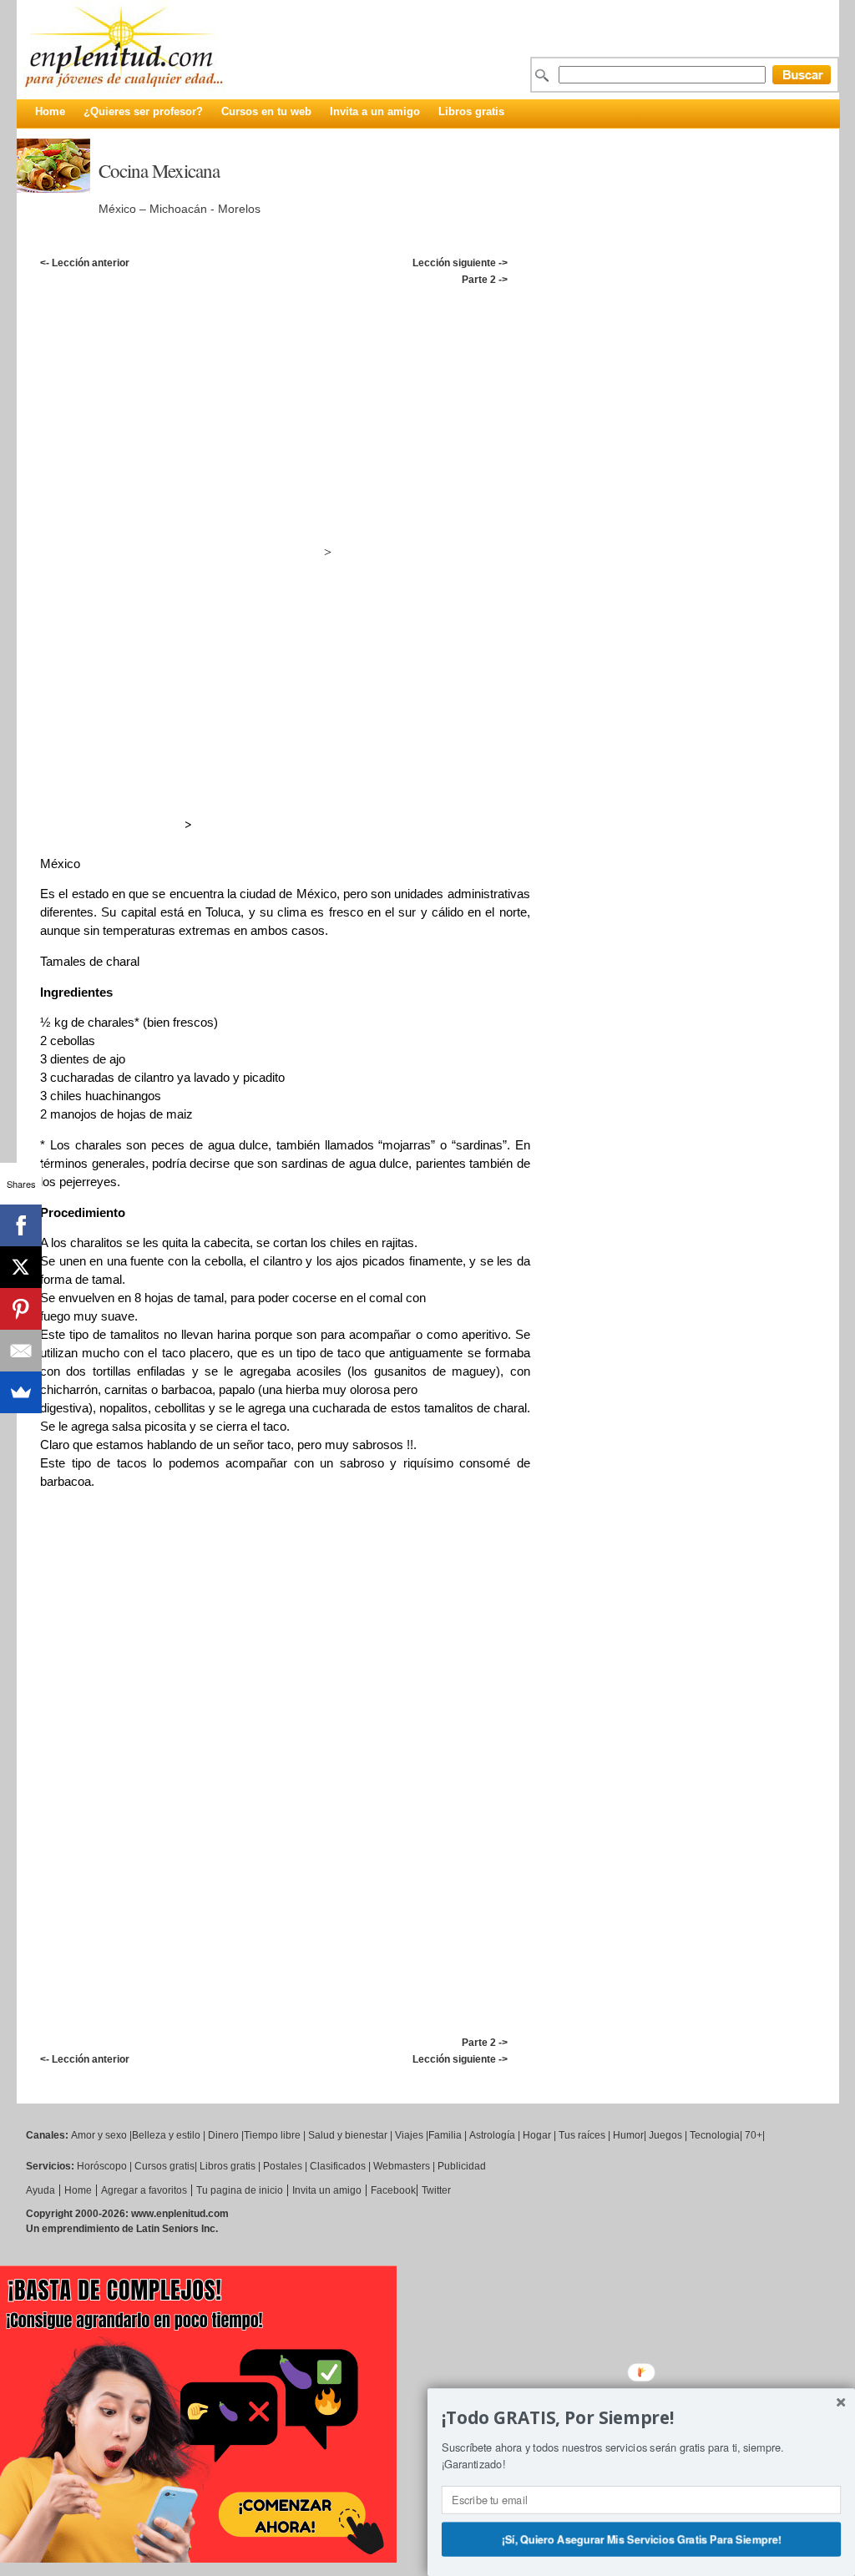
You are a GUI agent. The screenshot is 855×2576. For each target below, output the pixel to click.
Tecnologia (715, 2135)
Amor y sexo (99, 2135)
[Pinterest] (21, 1309)
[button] (641, 2418)
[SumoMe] (21, 1392)
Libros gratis (471, 111)
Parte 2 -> (485, 280)
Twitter (436, 2190)
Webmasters (402, 2166)
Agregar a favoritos (144, 2190)
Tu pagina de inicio (240, 2190)
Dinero (223, 2135)
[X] (21, 1267)
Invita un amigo (327, 2190)
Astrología (492, 2135)
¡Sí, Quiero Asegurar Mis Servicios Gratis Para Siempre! (641, 2538)
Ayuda (40, 2190)
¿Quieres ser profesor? (143, 111)
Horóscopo (102, 2166)
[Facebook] (21, 1225)
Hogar (537, 2135)
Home (50, 111)
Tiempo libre (272, 2135)
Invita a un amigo (375, 111)
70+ (754, 2135)
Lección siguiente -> (460, 263)
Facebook (393, 2190)
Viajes (409, 2135)
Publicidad (462, 2166)
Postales (283, 2166)
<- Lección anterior (85, 263)
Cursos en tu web (266, 111)
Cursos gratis (164, 2166)
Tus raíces (582, 2135)
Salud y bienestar (348, 2135)
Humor (628, 2135)
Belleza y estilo (166, 2135)
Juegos (665, 2135)
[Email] (21, 1351)
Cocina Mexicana (159, 170)
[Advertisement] (437, 306)
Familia (445, 2135)
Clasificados (338, 2166)
